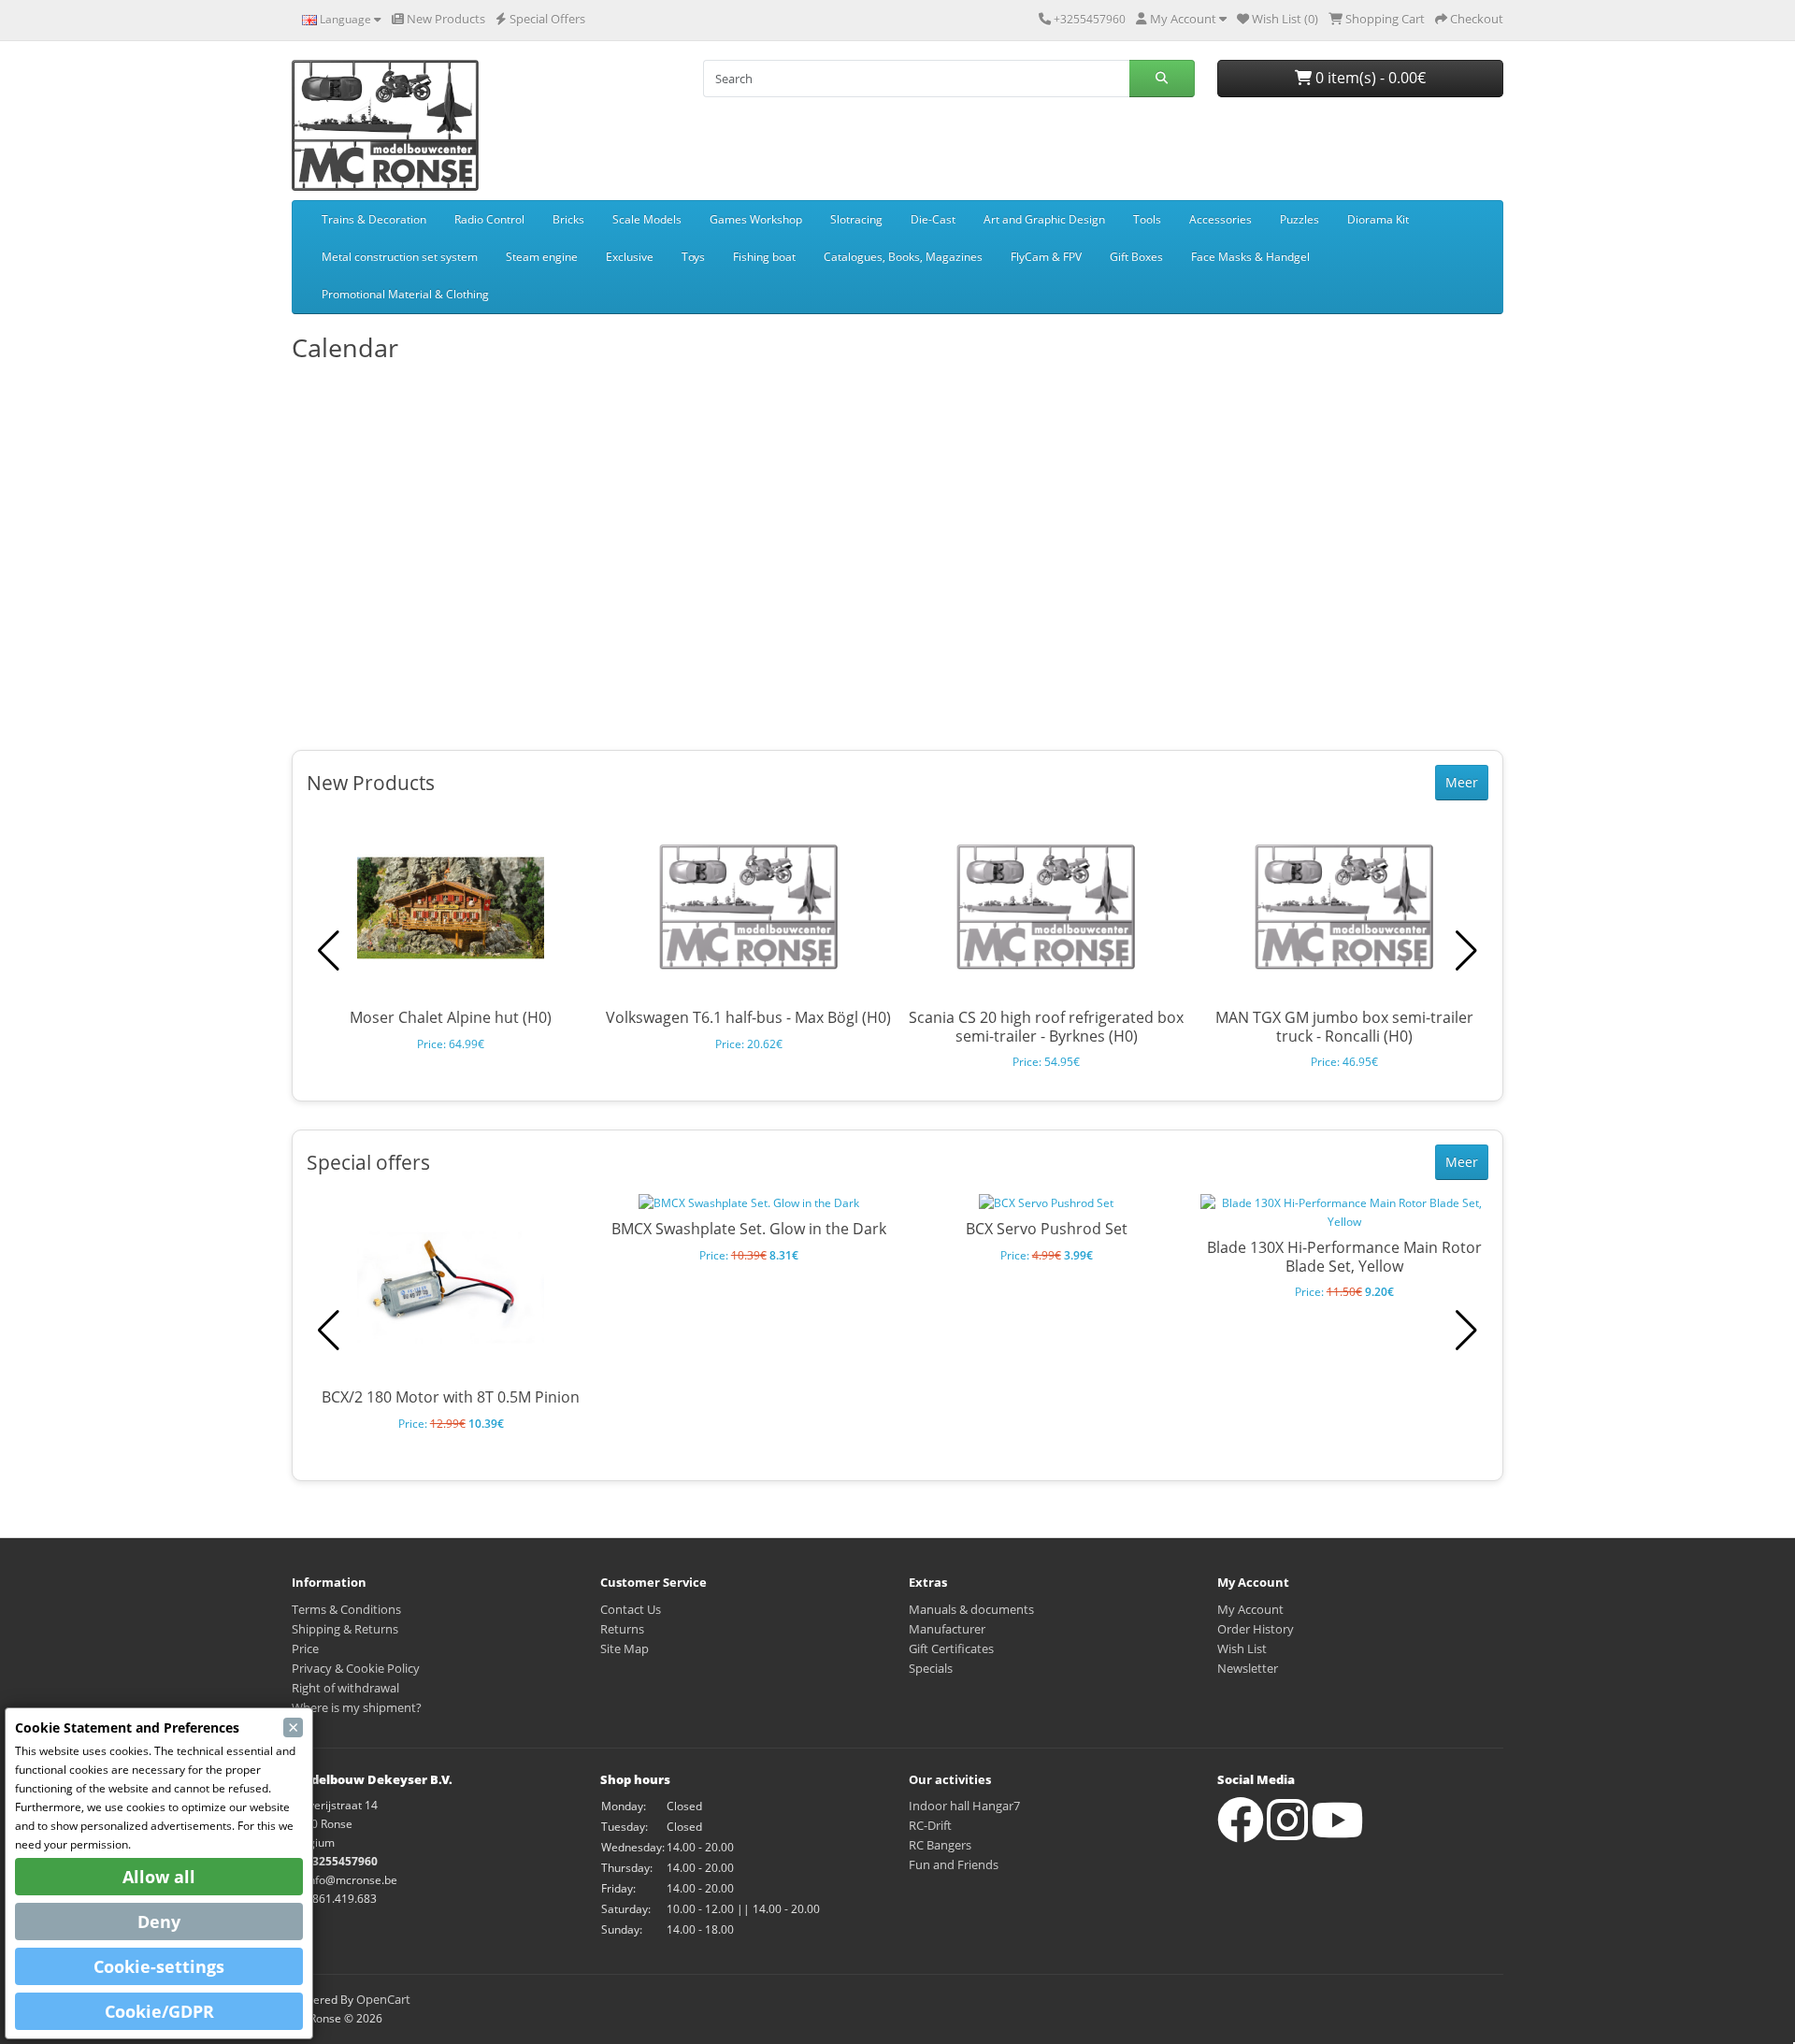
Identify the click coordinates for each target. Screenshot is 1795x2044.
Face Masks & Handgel (1250, 257)
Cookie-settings (159, 1966)
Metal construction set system (400, 257)
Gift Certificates (951, 1648)
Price (305, 1648)
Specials (931, 1668)
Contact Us (631, 1609)
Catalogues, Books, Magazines (903, 257)
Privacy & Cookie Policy (356, 1668)
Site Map (625, 1648)
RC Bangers (940, 1845)
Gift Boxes (1136, 257)
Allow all (159, 1877)
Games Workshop (756, 219)
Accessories (1221, 219)
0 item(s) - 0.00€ (1369, 78)
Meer (1462, 782)
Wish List (1242, 1648)
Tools (1147, 219)
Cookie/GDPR (159, 2011)
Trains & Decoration (374, 219)
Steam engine (542, 257)
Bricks (568, 219)
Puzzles (1300, 219)
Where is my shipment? (357, 1707)
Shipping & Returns (345, 1629)
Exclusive (630, 257)
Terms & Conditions (346, 1609)
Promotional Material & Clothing (405, 294)
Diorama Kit (1378, 219)
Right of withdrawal (345, 1688)
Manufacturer (947, 1629)
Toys (693, 257)
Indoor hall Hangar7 (964, 1806)
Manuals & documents (971, 1609)
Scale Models (647, 219)
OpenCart (383, 1999)
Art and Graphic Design (1044, 219)
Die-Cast (933, 219)
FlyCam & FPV (1046, 257)
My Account (1250, 1609)
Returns (622, 1629)
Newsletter (1248, 1668)
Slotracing (856, 219)
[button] (1466, 951)
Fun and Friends (954, 1864)
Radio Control (489, 219)
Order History (1256, 1629)
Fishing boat (764, 257)
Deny (159, 1922)
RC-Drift (930, 1825)
